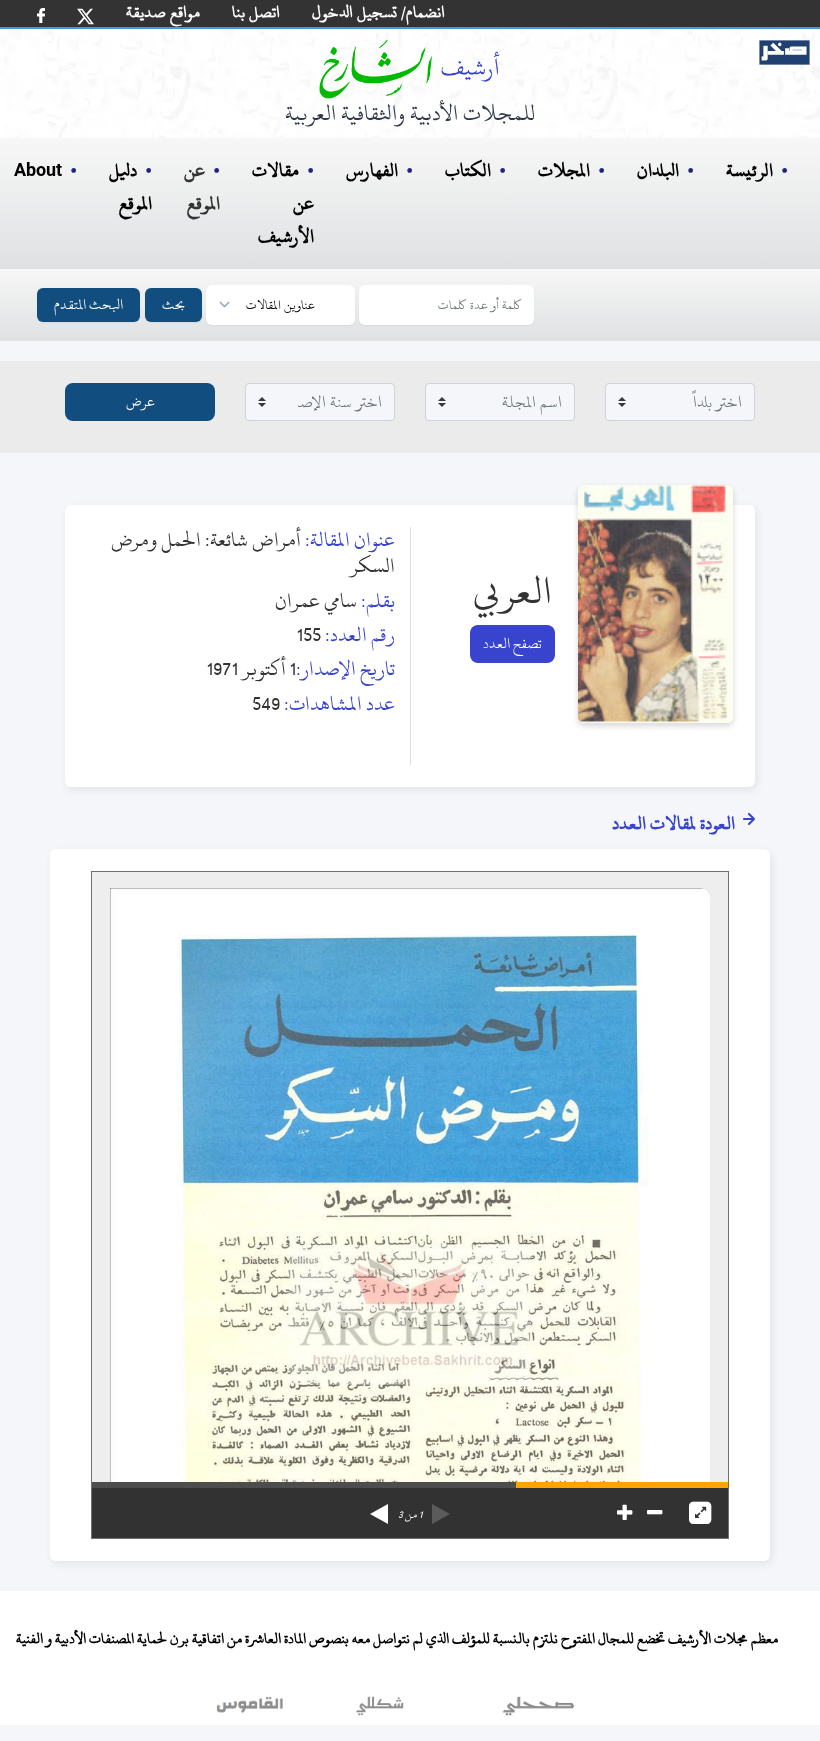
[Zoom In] (624, 1513)
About (38, 171)
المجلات (564, 170)
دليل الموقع (130, 187)
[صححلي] (538, 1710)
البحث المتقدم (88, 304)
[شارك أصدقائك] (41, 15)
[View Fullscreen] (700, 1513)
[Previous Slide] (441, 1507)
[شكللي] (380, 1710)
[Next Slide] (379, 1507)
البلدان (658, 170)
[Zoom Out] (654, 1513)
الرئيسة (749, 170)
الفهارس (372, 170)
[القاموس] (252, 1710)
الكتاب (468, 170)
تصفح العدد (512, 643)
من (410, 1515)
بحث (173, 304)
